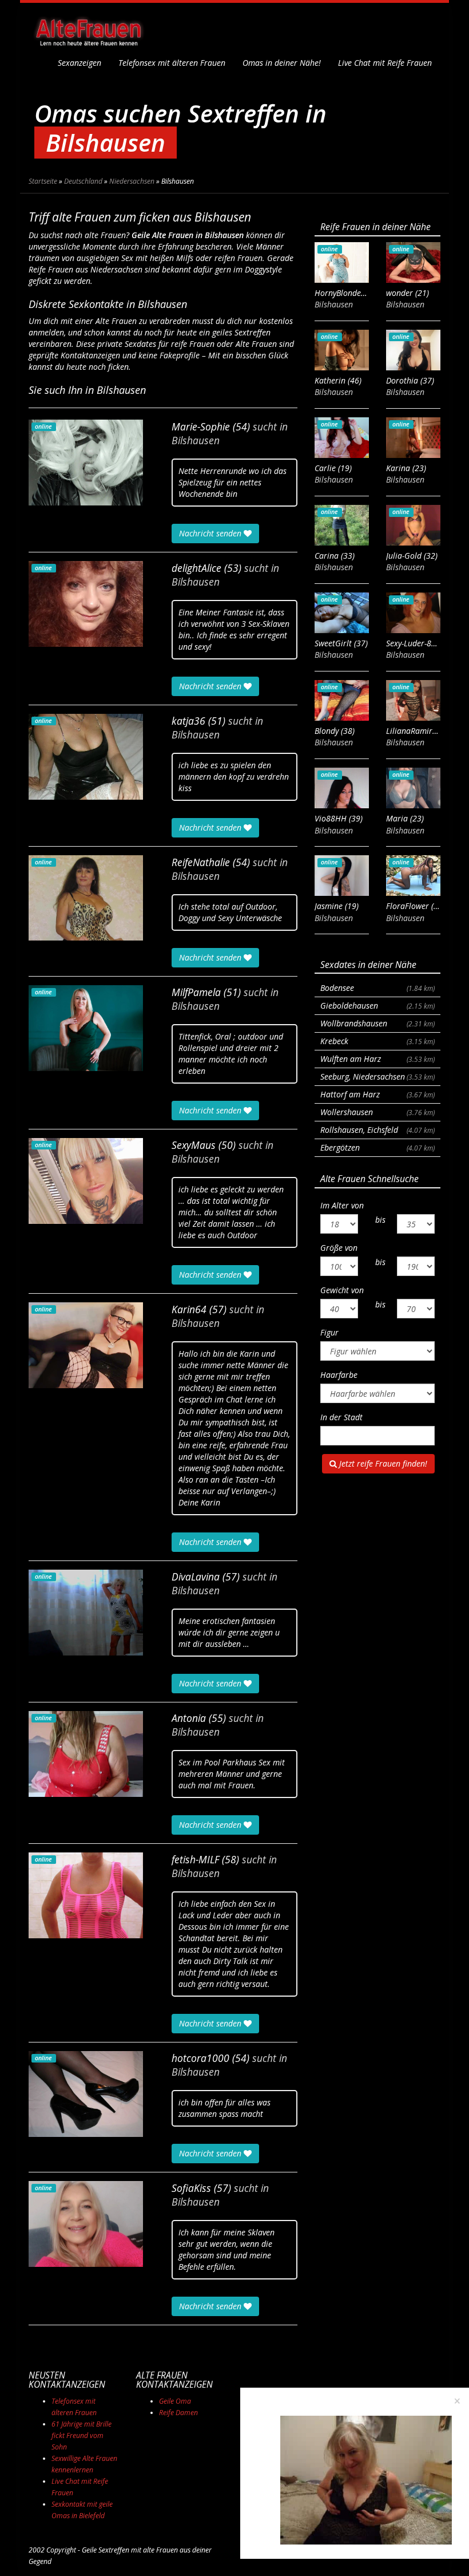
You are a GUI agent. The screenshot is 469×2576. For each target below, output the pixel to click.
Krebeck (377, 1041)
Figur (329, 1332)
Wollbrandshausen (377, 1023)
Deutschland (83, 181)
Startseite (43, 181)
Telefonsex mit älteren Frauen (172, 63)
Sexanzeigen (80, 63)
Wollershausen (377, 1112)
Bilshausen (196, 440)
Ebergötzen (377, 1147)
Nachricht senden (211, 533)
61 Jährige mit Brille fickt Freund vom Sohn (82, 2435)
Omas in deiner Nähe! (282, 63)
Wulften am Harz (377, 1059)
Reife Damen (178, 2413)
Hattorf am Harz (377, 1094)
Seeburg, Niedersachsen (377, 1076)
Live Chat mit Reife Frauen (385, 63)
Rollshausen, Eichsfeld (377, 1130)
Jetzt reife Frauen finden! (382, 1463)
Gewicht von (342, 1290)
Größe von (339, 1248)
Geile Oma (175, 2401)
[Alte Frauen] (89, 29)
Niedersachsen (132, 181)
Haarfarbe (339, 1375)
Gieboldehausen (377, 1005)
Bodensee (377, 988)
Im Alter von (342, 1205)
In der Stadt (341, 1417)
